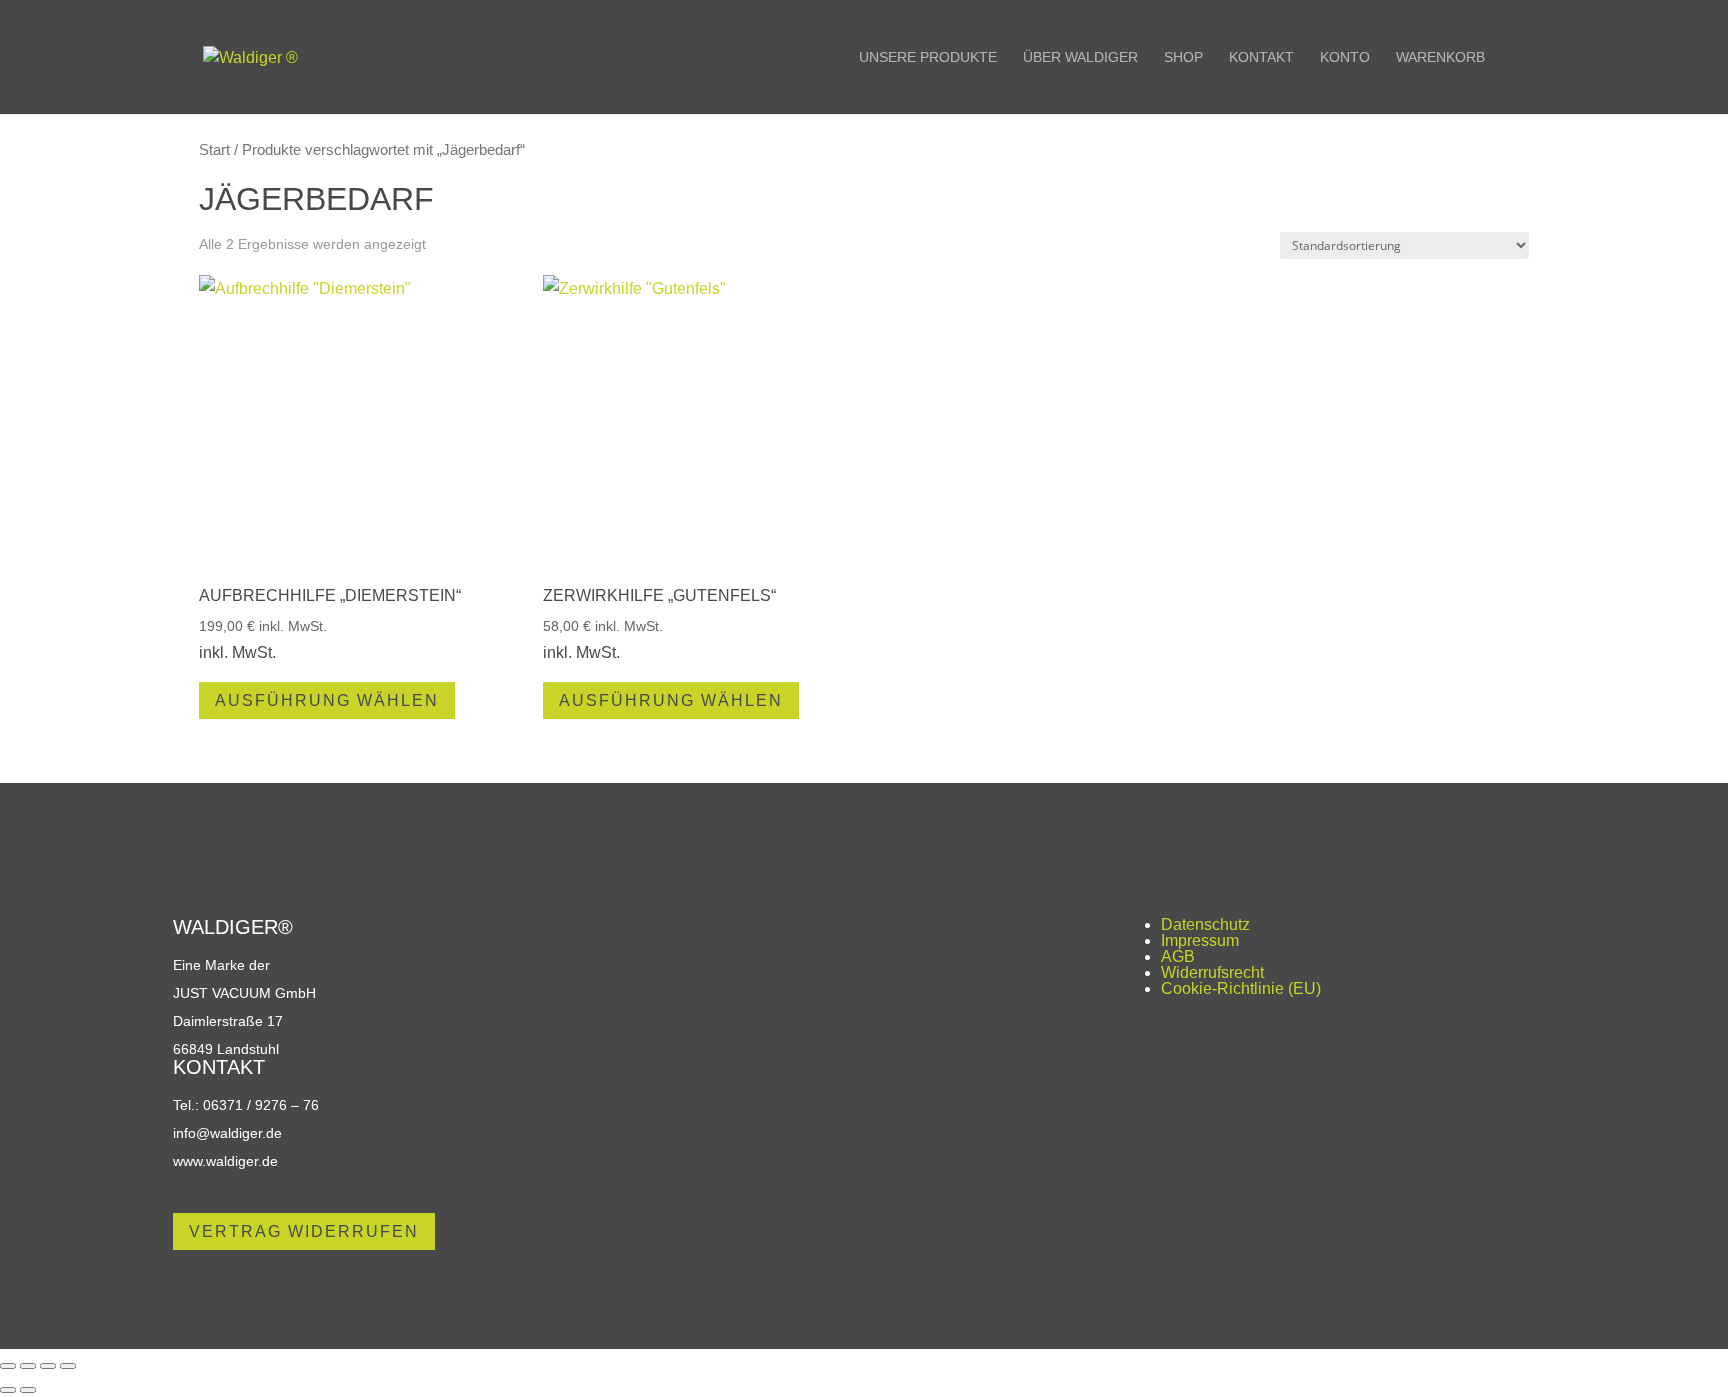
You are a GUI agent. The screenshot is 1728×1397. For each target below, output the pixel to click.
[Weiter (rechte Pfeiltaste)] (28, 1390)
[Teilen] (48, 1366)
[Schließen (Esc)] (68, 1366)
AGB (1178, 956)
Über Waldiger (1080, 57)
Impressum (1200, 940)
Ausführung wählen (327, 700)
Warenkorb (1440, 57)
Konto (1345, 57)
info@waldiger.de (227, 1133)
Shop (1183, 57)
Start (214, 150)
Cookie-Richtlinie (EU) (1241, 988)
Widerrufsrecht (1212, 972)
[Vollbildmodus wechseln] (28, 1366)
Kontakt (1261, 57)
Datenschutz (1205, 924)
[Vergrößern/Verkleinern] (8, 1366)
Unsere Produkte (928, 57)
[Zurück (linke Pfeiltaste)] (8, 1390)
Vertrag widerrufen (304, 1231)
